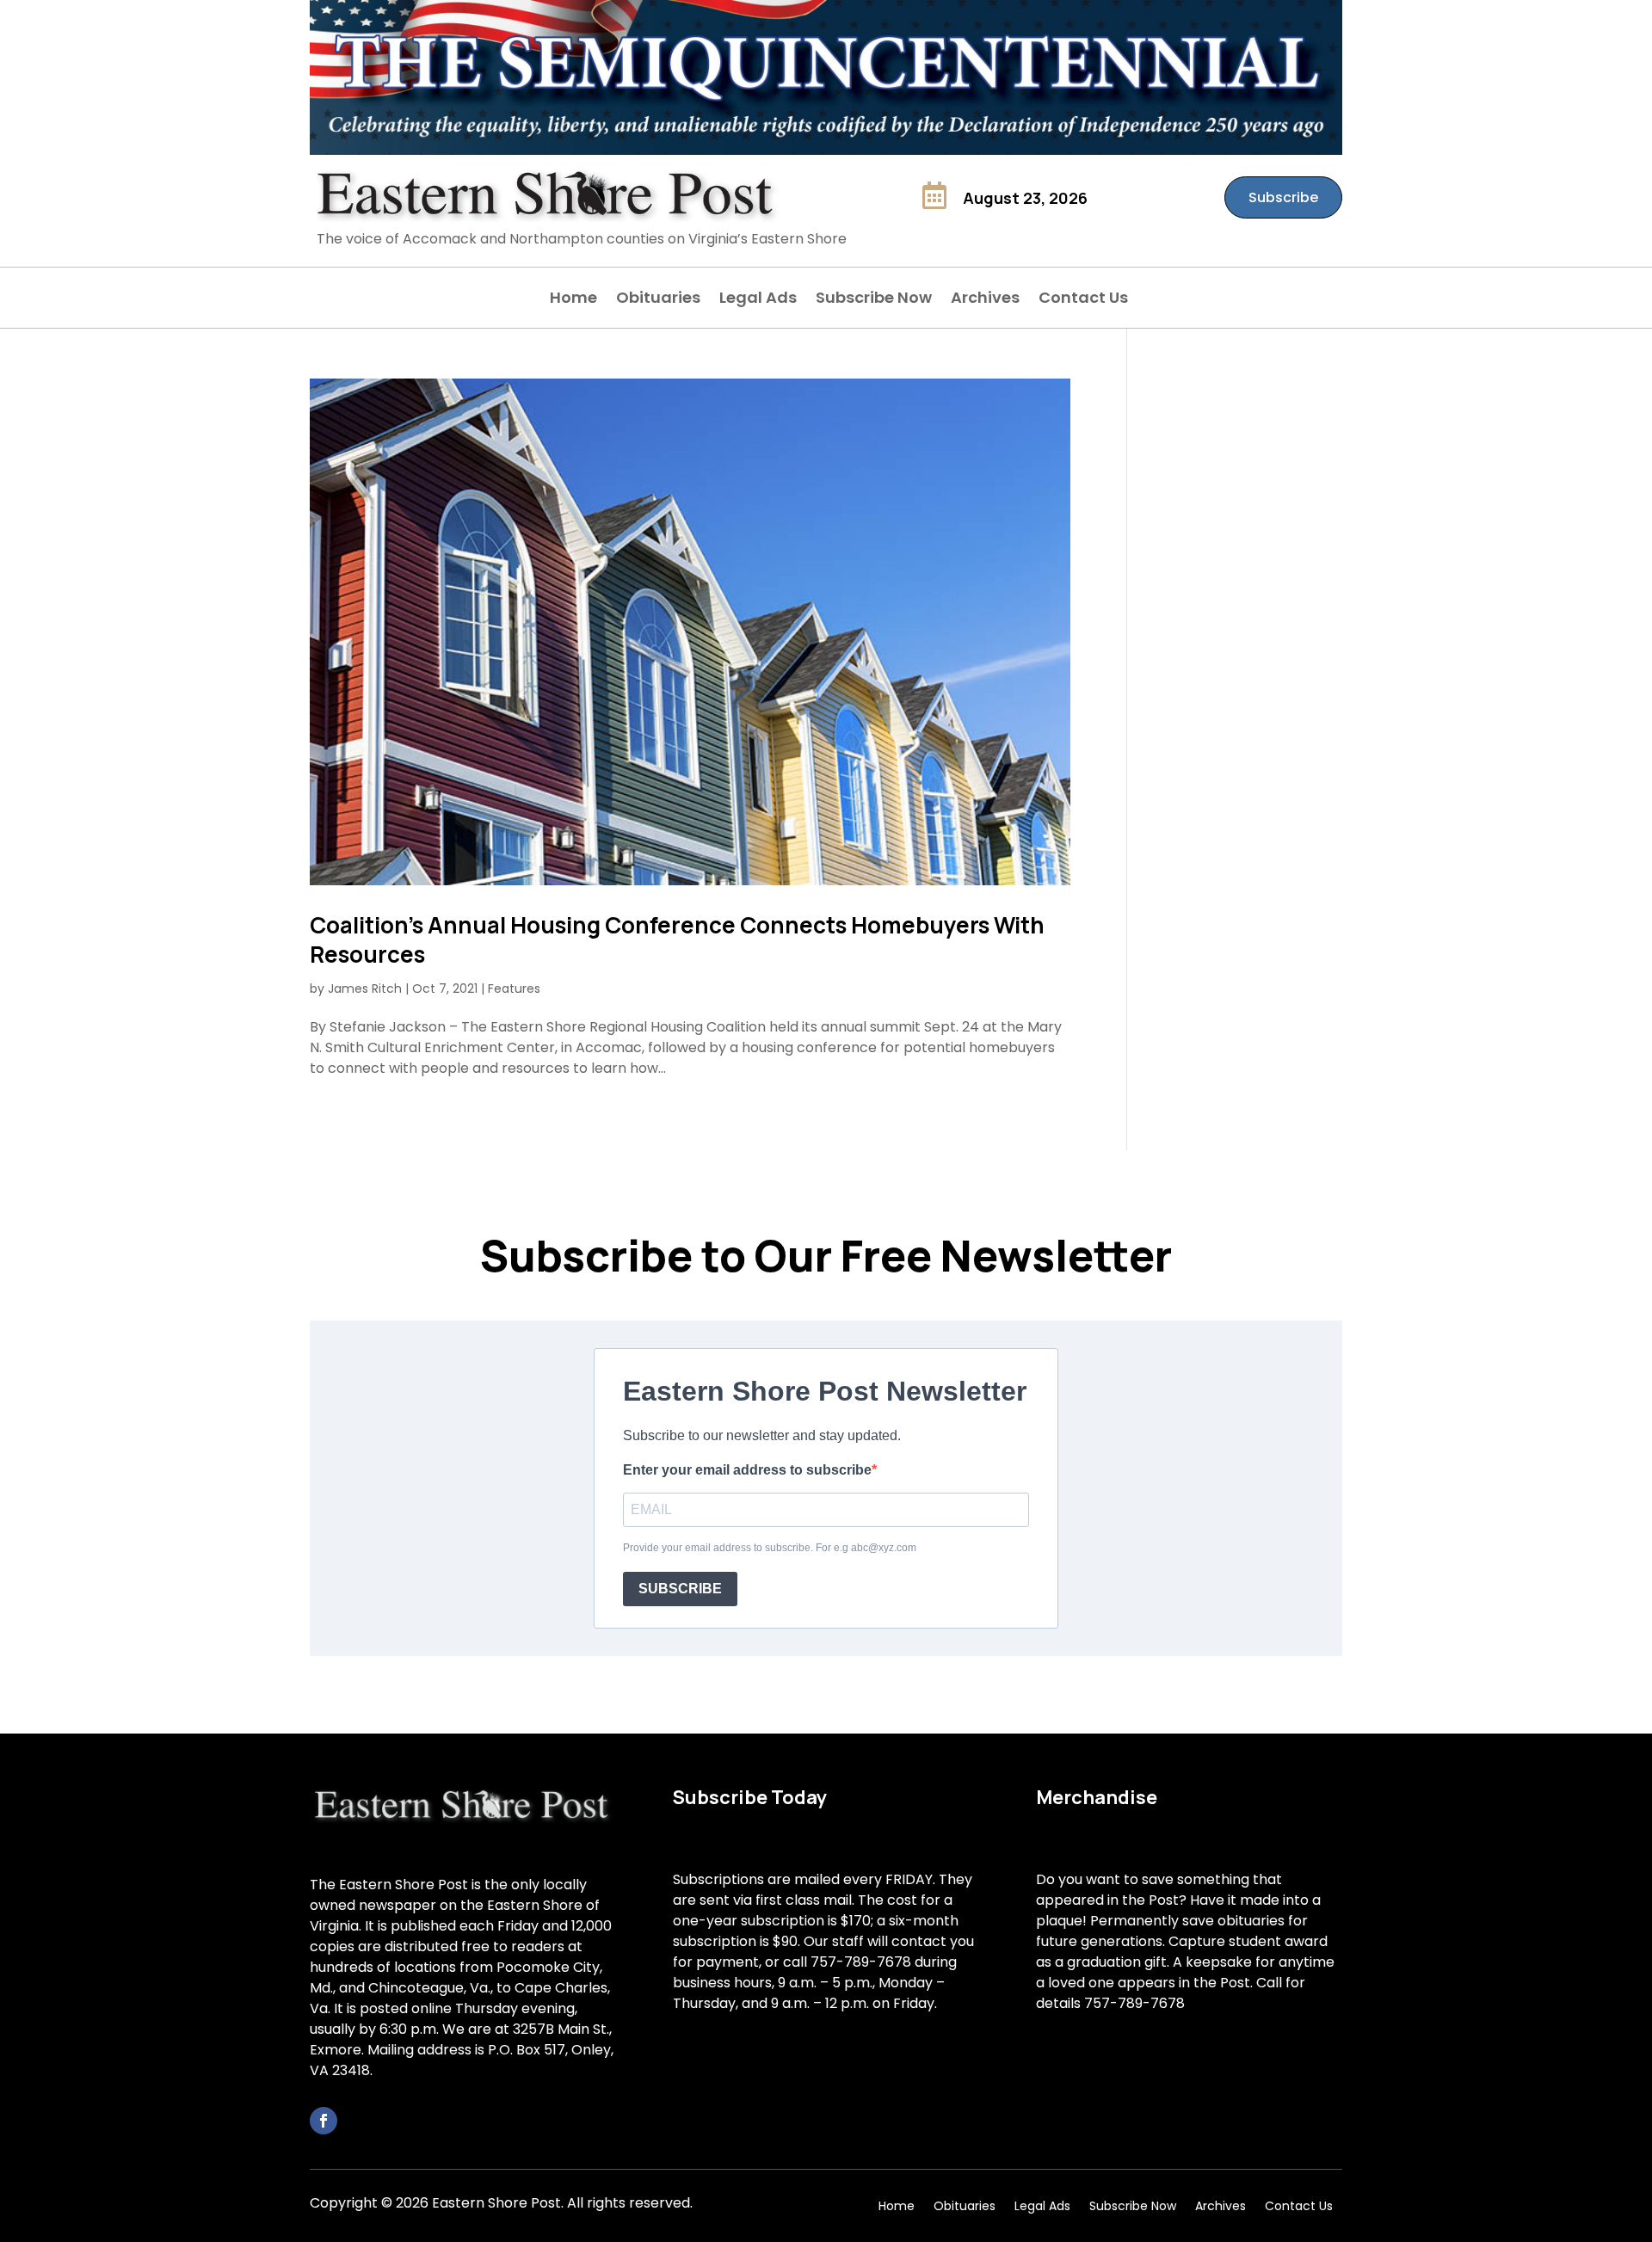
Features (514, 989)
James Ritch (365, 989)
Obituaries (658, 300)
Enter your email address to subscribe (747, 1470)
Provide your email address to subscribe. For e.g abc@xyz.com (770, 1548)
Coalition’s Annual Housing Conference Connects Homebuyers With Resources (677, 939)
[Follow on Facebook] (324, 2121)
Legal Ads (758, 300)
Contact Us (1083, 300)
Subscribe (1283, 197)
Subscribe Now (874, 300)
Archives (985, 300)
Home (573, 300)
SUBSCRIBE (680, 1589)
